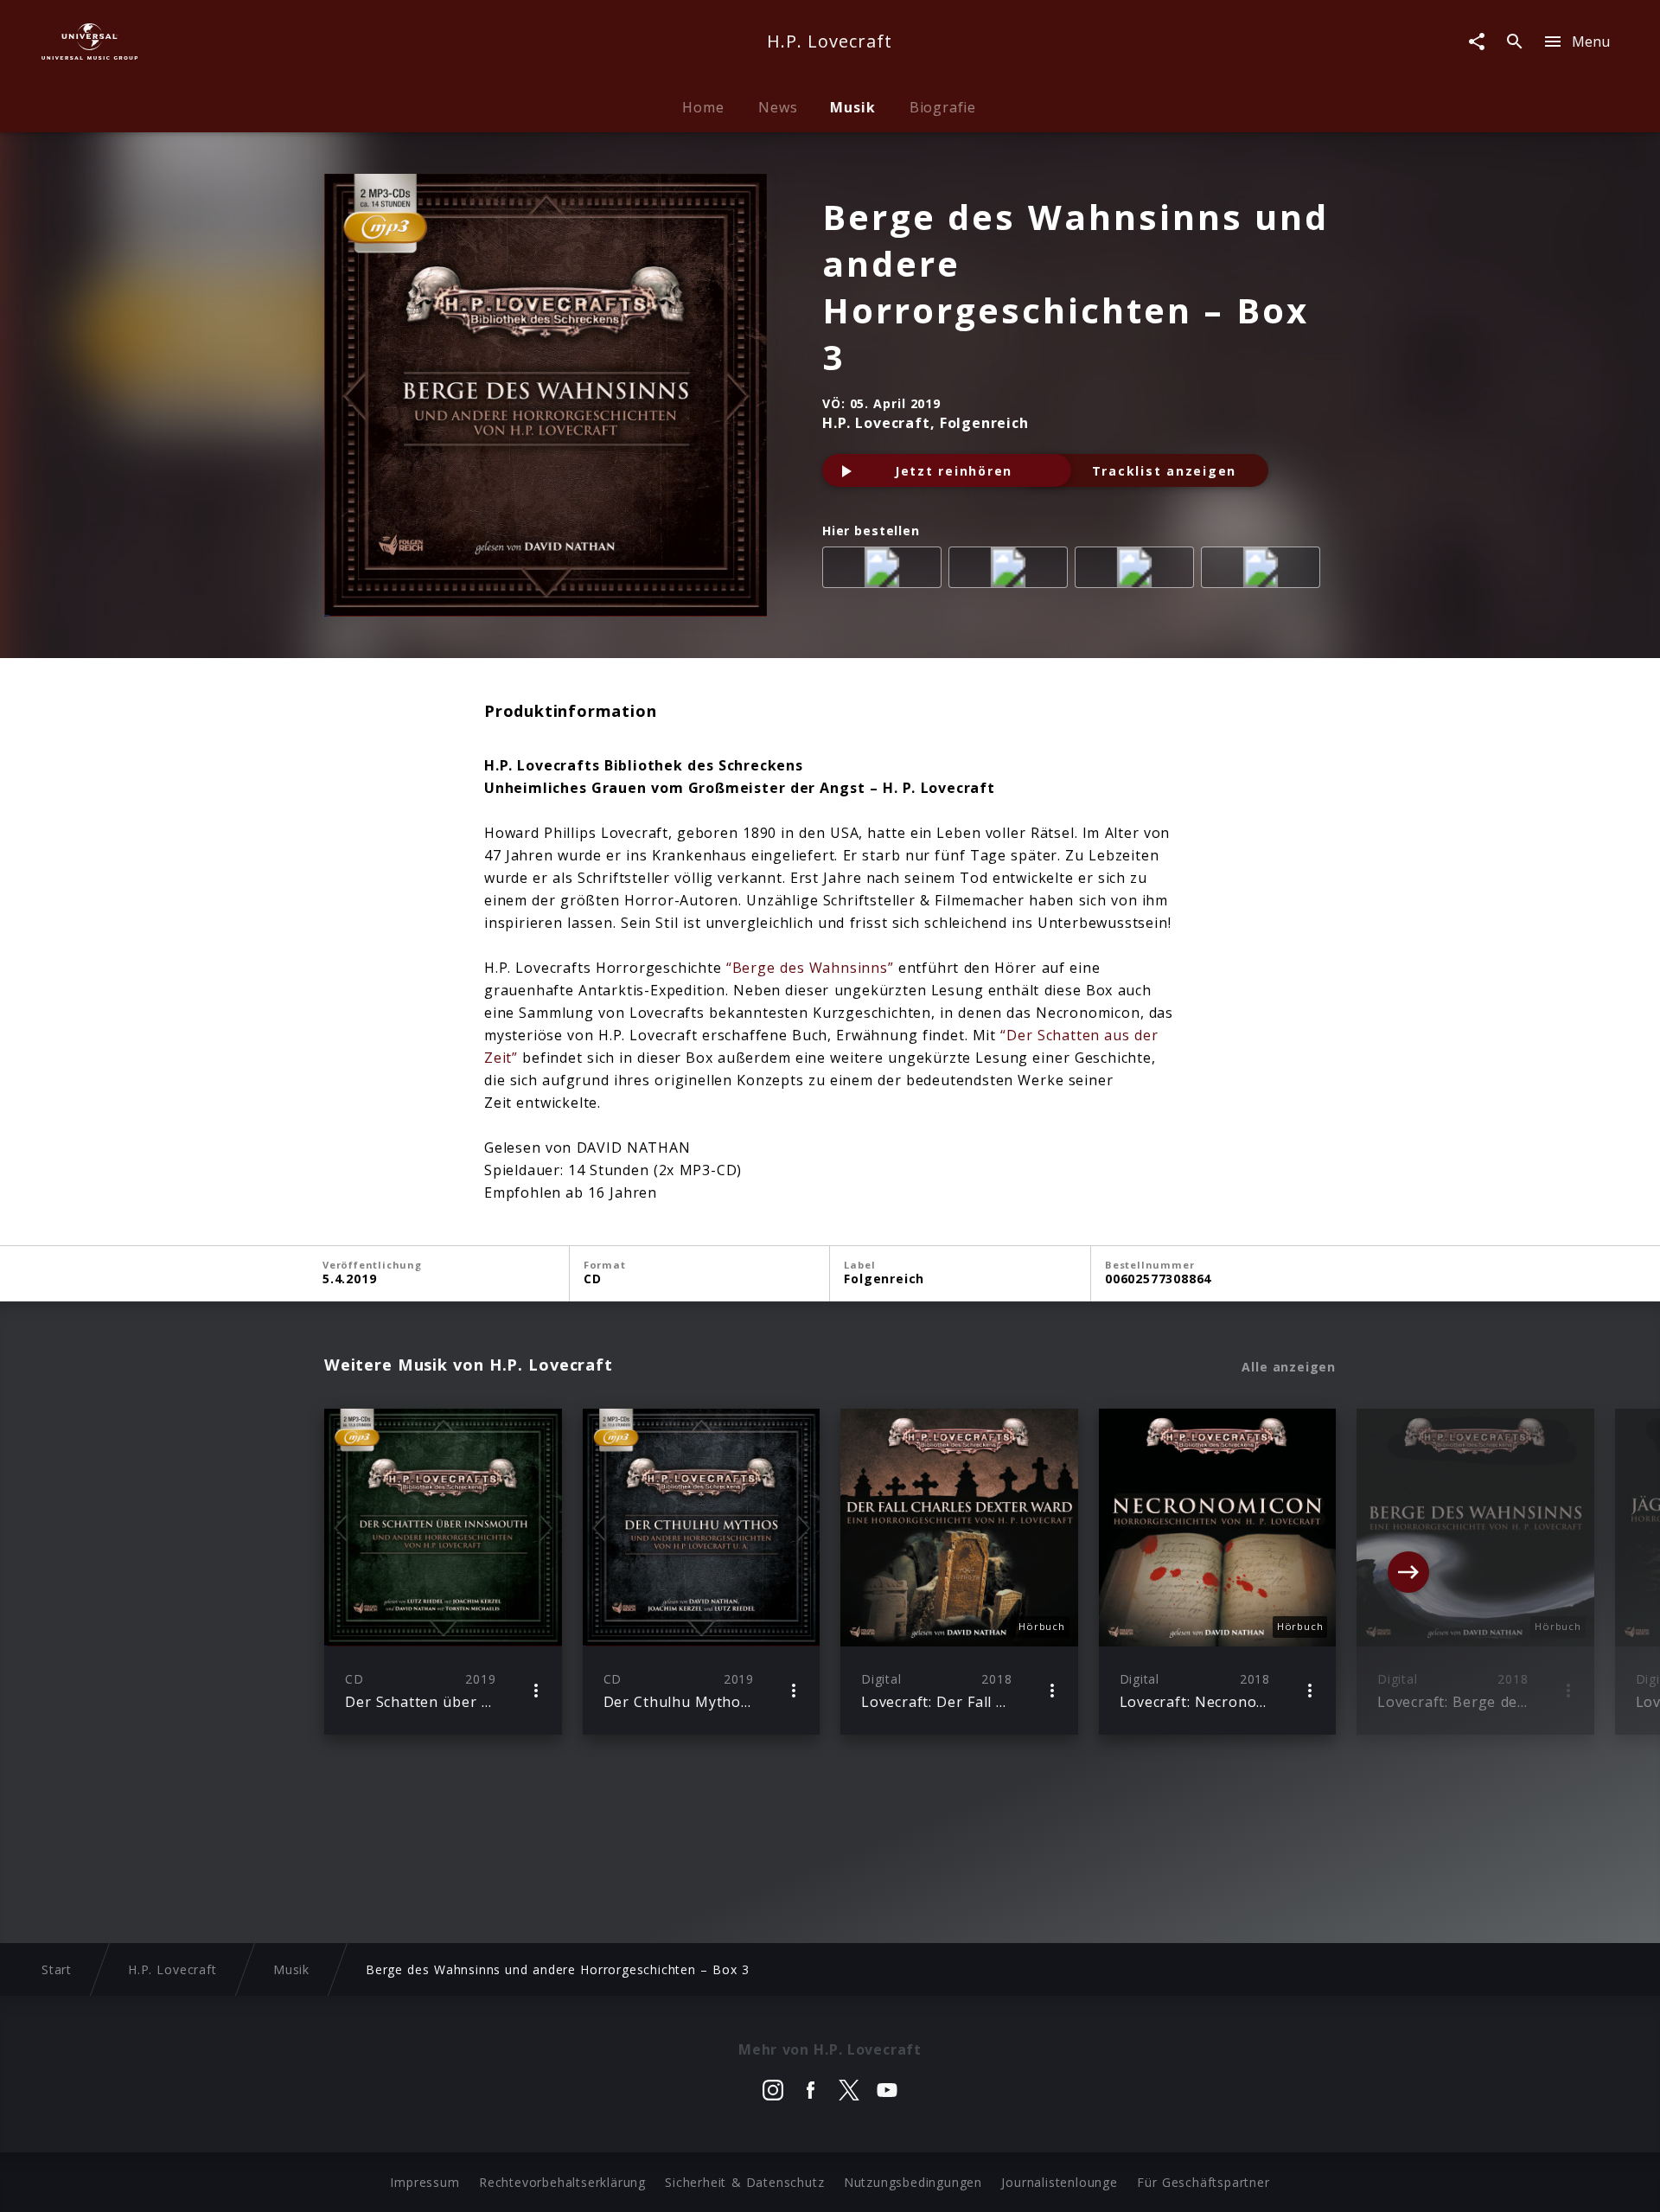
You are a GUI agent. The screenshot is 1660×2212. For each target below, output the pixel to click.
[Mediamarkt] (1012, 571)
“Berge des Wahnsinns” (810, 968)
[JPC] (1264, 571)
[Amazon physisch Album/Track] (885, 571)
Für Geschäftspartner (1203, 2182)
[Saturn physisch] (1138, 571)
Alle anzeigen (1289, 1367)
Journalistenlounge (1059, 2182)
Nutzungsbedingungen (913, 2182)
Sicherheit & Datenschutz (744, 2182)
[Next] (1408, 1572)
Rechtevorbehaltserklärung (562, 2182)
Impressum (425, 2182)
